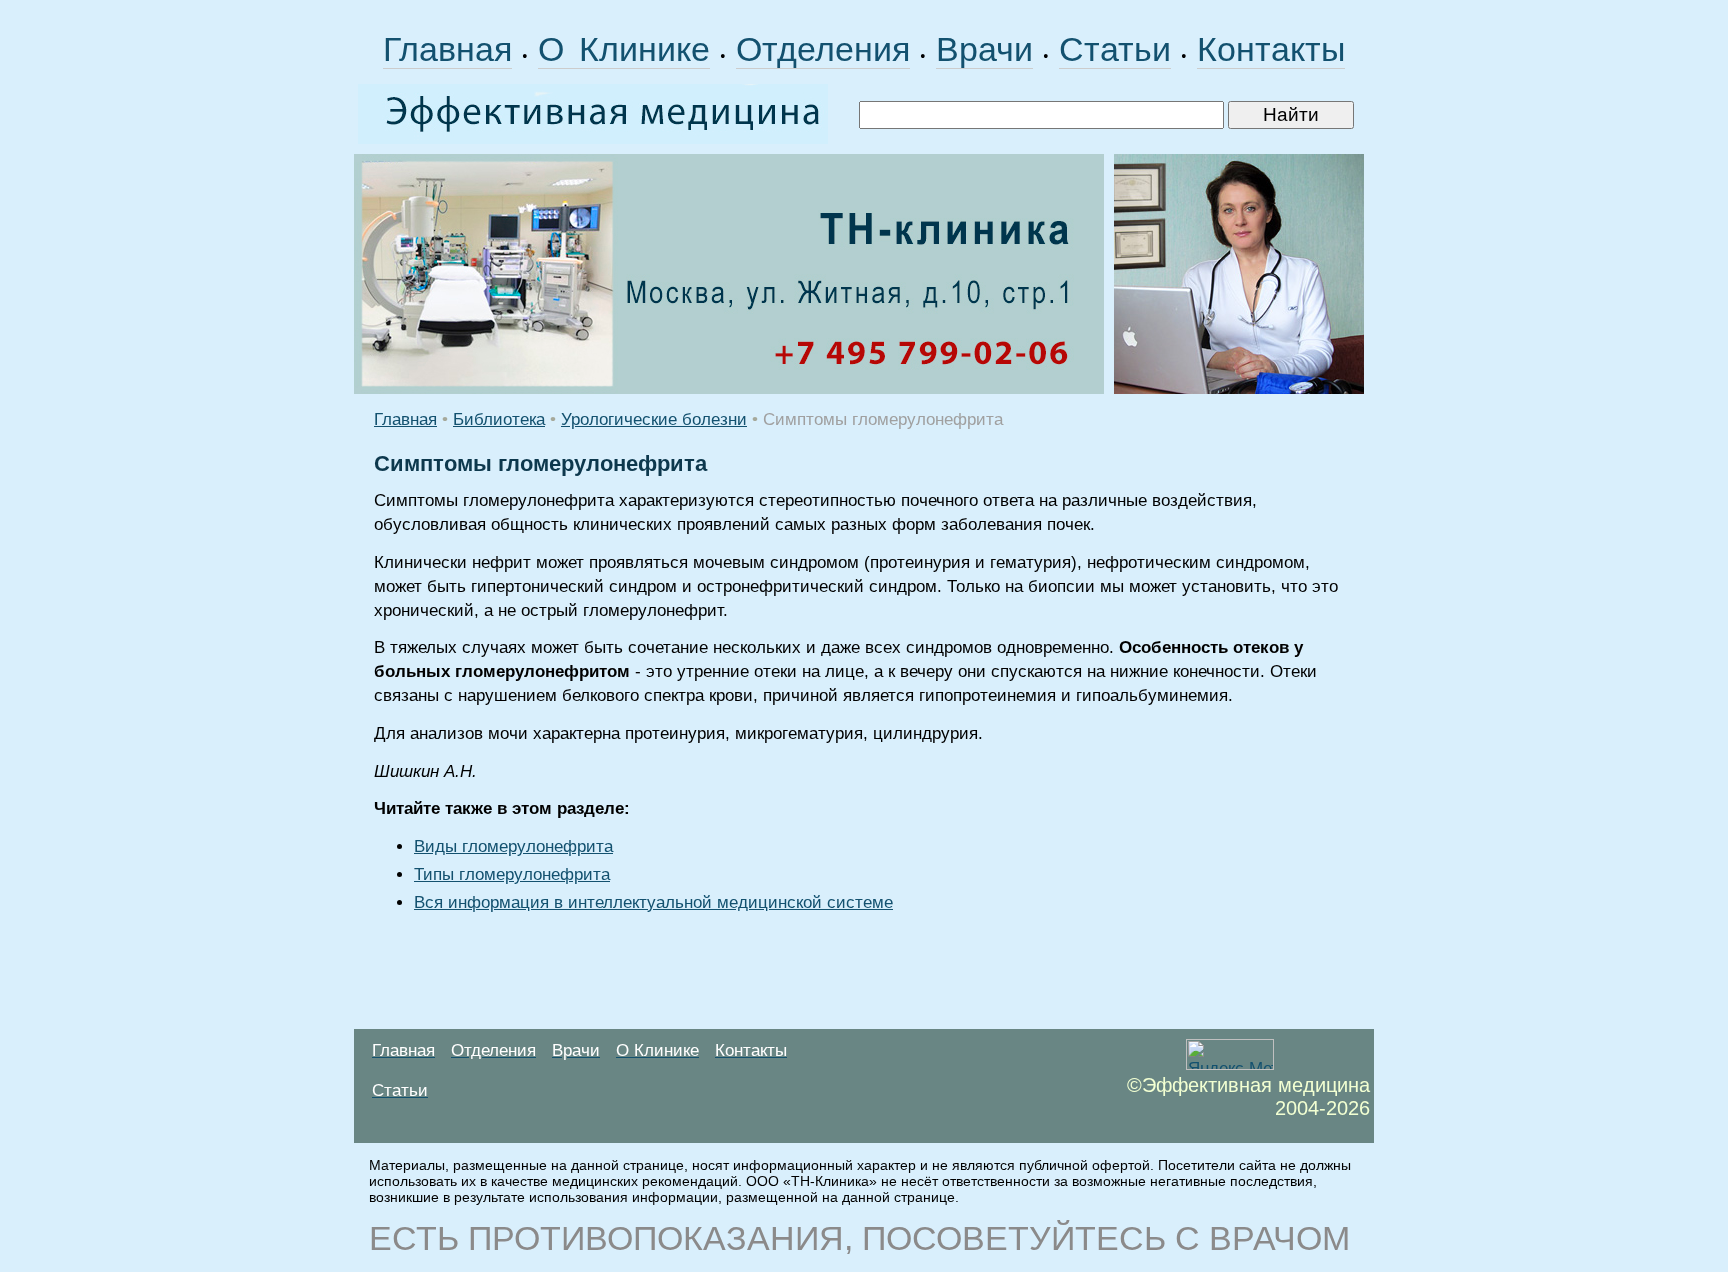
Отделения (823, 49)
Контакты (1271, 49)
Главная (447, 49)
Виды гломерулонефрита (513, 846)
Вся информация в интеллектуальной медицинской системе (653, 902)
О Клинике (624, 49)
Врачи (984, 49)
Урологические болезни (654, 419)
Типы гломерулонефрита (512, 874)
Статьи (1115, 49)
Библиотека (499, 419)
